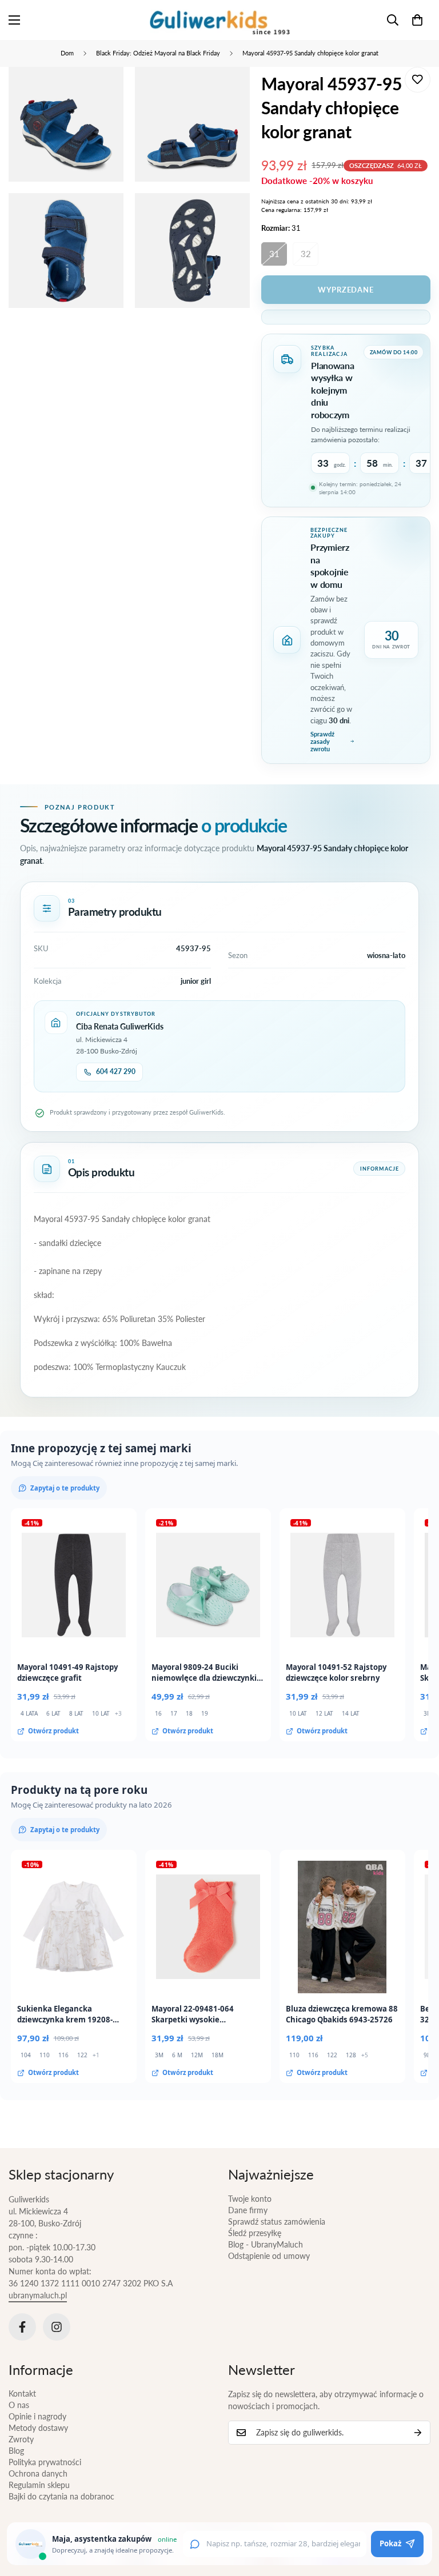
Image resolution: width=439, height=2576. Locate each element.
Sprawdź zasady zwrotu (322, 741)
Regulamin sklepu (39, 2485)
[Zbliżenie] (105, 91)
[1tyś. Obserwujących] (57, 2327)
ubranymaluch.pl (38, 2295)
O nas (19, 2405)
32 (306, 254)
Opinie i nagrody (37, 2416)
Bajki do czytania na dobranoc (61, 2496)
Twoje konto (250, 2199)
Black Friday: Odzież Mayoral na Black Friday (158, 53)
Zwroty (21, 2439)
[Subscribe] (418, 2433)
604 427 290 (116, 1071)
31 (274, 254)
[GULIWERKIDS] (220, 20)
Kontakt (22, 2393)
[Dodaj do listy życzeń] (418, 80)
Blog (16, 2451)
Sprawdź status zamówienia (277, 2222)
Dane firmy (248, 2210)
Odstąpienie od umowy (269, 2256)
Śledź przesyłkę (255, 2233)
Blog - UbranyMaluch (266, 2244)
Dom (67, 53)
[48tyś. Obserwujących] (22, 2327)
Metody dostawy (38, 2428)
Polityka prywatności (45, 2462)
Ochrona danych (38, 2473)
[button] (417, 20)
